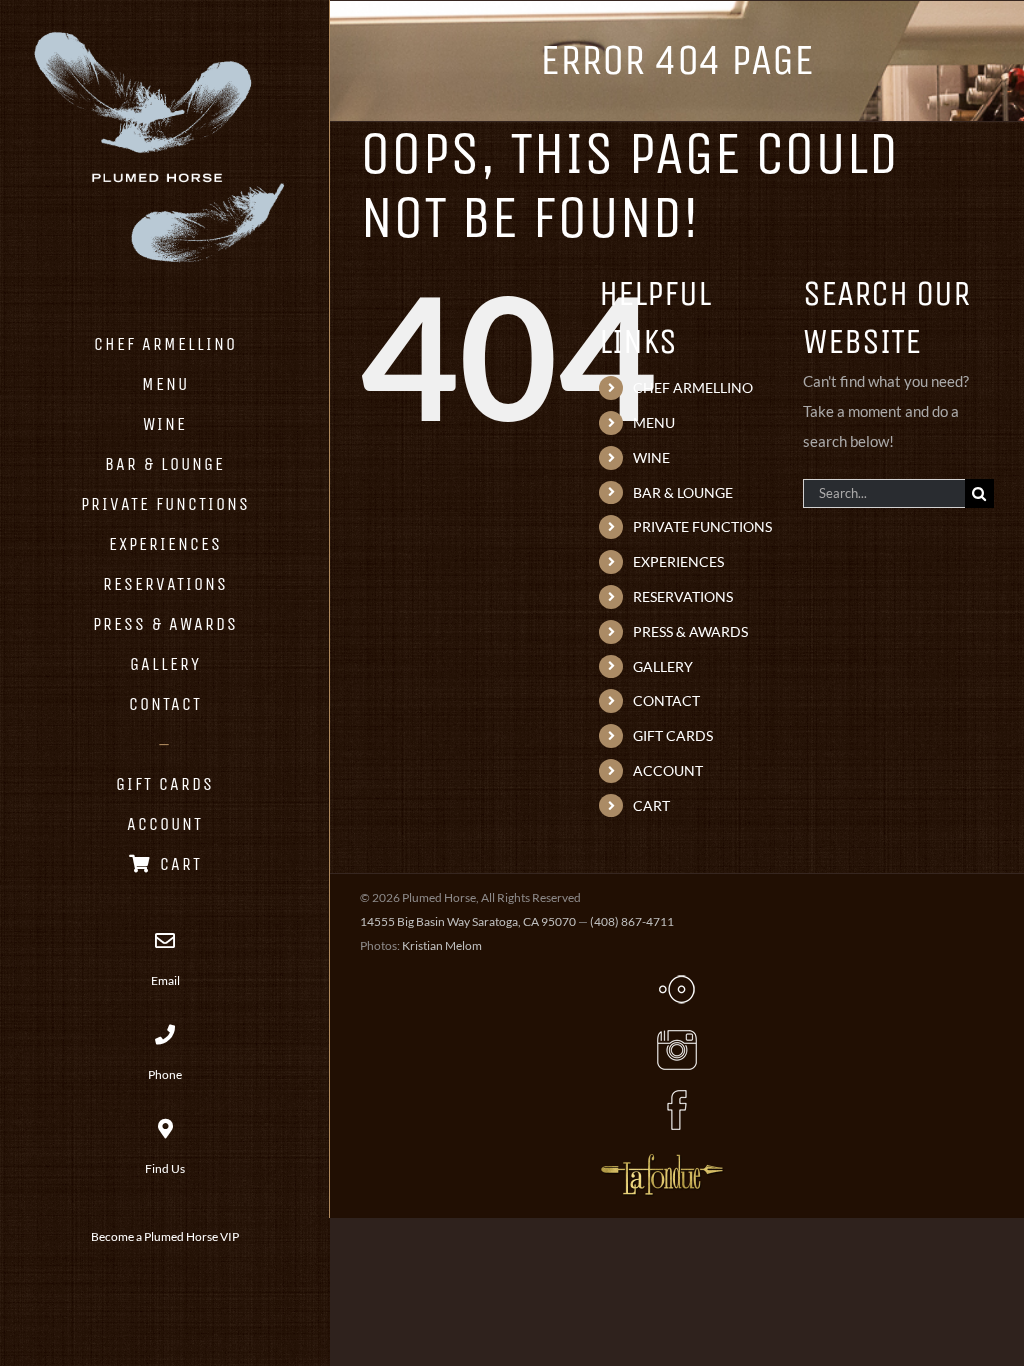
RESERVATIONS (683, 596)
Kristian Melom (442, 945)
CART (651, 805)
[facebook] (677, 1095)
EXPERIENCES (678, 561)
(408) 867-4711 (632, 921)
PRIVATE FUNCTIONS (702, 526)
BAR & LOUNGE (683, 492)
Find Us (165, 1168)
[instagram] (677, 1035)
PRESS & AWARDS (690, 631)
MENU (654, 422)
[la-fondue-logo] (662, 1155)
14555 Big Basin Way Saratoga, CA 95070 (468, 921)
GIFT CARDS (673, 735)
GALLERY (663, 666)
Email (165, 980)
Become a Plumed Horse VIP (165, 1236)
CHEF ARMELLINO (693, 387)
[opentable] (677, 975)
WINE (651, 457)
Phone (165, 1074)
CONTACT (666, 700)
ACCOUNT (668, 770)
